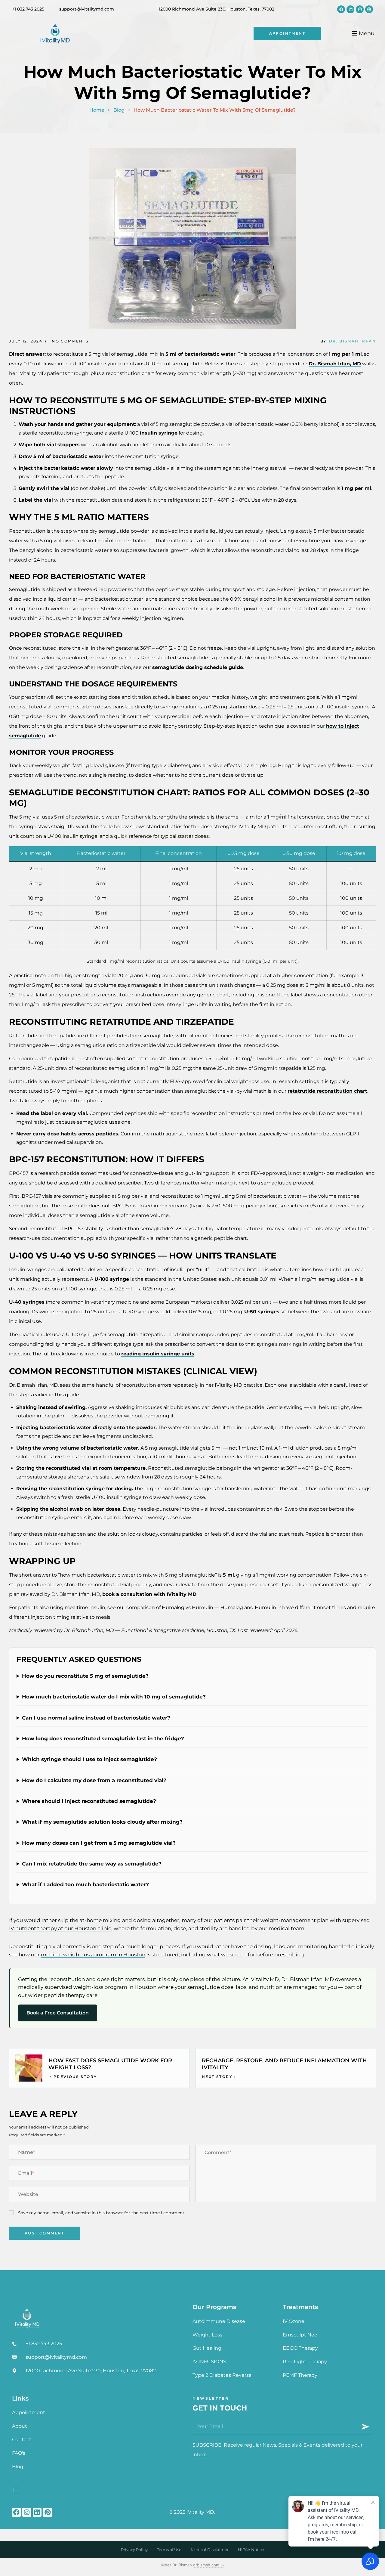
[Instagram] (360, 9)
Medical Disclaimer (210, 2550)
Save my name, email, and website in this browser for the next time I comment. (102, 2213)
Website (28, 2194)
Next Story (217, 2077)
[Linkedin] (350, 9)
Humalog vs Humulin (188, 1607)
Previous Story (75, 2077)
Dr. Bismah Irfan (353, 341)
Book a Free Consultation (58, 2013)
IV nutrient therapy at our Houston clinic (60, 1928)
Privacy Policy (134, 2550)
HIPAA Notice (251, 2550)
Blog (119, 110)
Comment (218, 2152)
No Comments (70, 341)
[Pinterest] (369, 9)
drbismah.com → (209, 2565)
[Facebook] (341, 9)
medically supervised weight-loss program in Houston (87, 1987)
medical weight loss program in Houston (93, 1955)
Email (26, 2173)
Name (26, 2152)
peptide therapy (65, 1995)
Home (97, 110)
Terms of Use (169, 2550)
